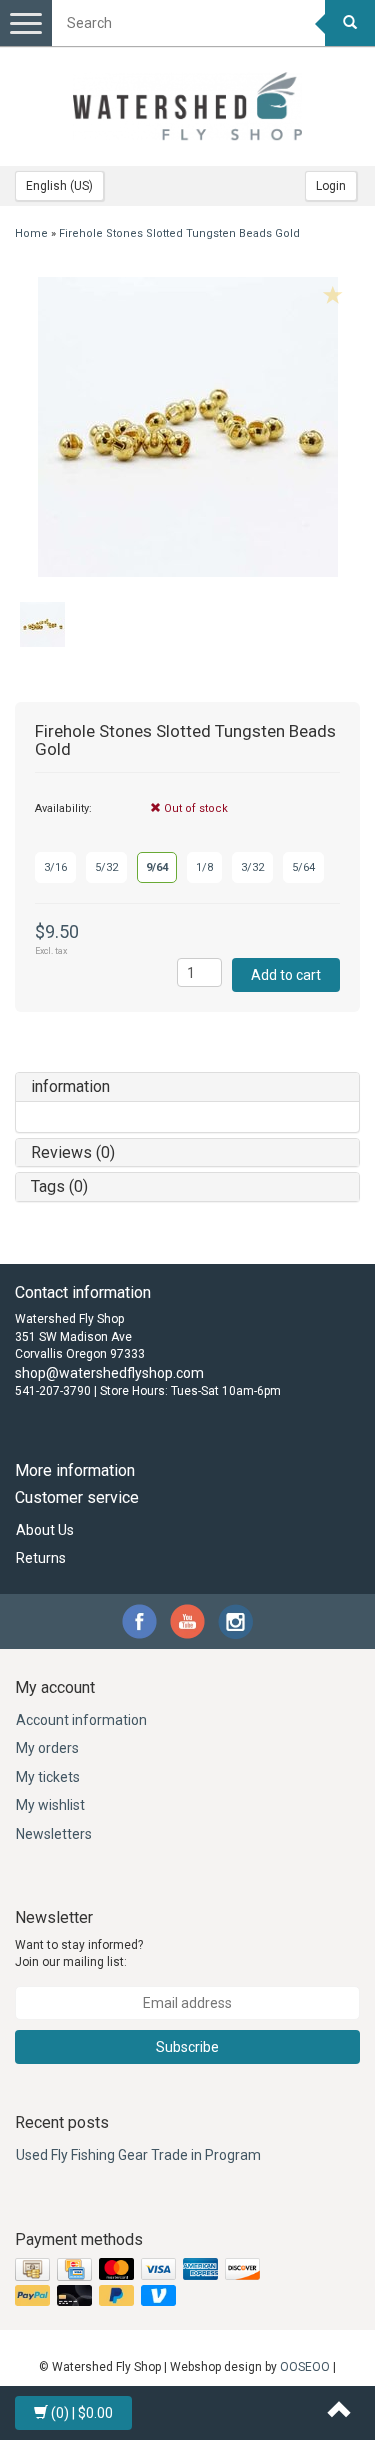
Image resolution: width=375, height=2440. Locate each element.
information (70, 1086)
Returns (41, 1558)
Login (331, 186)
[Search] (350, 23)
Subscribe (187, 2047)
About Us (45, 1530)
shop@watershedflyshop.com (109, 1373)
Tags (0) (59, 1186)
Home (31, 233)
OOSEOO (305, 2367)
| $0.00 (82, 2413)
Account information (81, 1720)
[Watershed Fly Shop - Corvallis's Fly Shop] (188, 106)
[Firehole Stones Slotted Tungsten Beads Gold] (187, 427)
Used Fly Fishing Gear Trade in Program (138, 2155)
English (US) (59, 186)
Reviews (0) (73, 1152)
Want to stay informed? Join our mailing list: (79, 1953)
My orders (47, 1748)
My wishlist (50, 1805)
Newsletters (54, 1834)
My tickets (48, 1777)
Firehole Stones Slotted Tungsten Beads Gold (179, 233)
